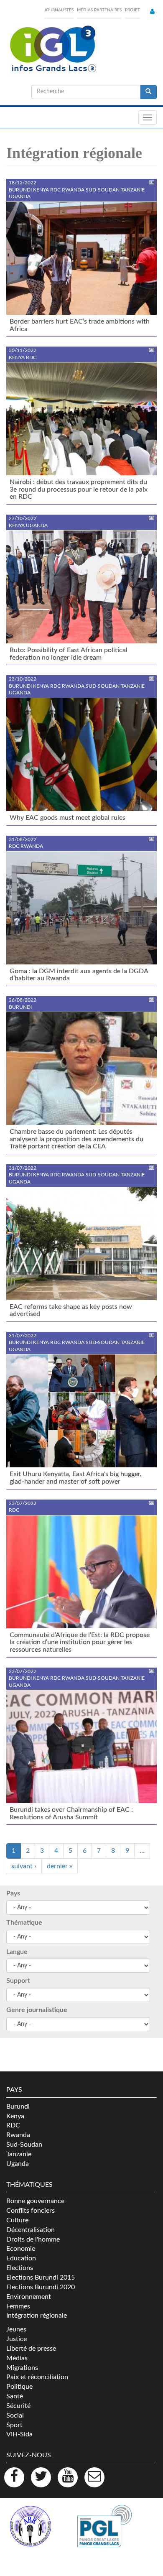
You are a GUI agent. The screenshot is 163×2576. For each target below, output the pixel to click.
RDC (13, 2125)
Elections (20, 2268)
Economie (21, 2249)
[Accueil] (52, 49)
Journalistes (59, 10)
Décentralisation (31, 2230)
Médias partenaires (99, 10)
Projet (132, 10)
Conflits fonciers (31, 2211)
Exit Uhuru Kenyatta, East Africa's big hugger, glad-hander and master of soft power (76, 1478)
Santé (15, 2396)
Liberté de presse (31, 2349)
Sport (14, 2425)
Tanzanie (19, 2154)
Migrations (22, 2368)
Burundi (18, 2107)
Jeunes (16, 2329)
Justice (17, 2339)
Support (18, 1981)
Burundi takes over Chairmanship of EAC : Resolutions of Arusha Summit (71, 1813)
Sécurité (18, 2406)
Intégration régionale (37, 2316)
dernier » (60, 1866)
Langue (17, 1952)
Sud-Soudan (24, 2145)
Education (21, 2258)
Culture (17, 2220)
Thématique (24, 1923)
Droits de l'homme (33, 2239)
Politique (19, 2387)
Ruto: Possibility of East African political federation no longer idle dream (69, 654)
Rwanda (18, 2135)
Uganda (18, 2164)
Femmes (18, 2306)
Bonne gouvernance (35, 2201)
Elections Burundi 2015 (41, 2278)
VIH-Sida (19, 2434)
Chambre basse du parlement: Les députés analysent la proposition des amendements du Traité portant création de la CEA (76, 1139)
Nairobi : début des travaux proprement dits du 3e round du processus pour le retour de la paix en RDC (79, 489)
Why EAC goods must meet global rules (67, 818)
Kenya (15, 2116)
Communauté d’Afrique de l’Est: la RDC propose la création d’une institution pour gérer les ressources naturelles (80, 1642)
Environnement (29, 2297)
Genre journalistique (37, 2010)
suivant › (24, 1866)
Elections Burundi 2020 (41, 2287)
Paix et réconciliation (37, 2377)
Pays (13, 1893)
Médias (17, 2358)
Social (15, 2415)
